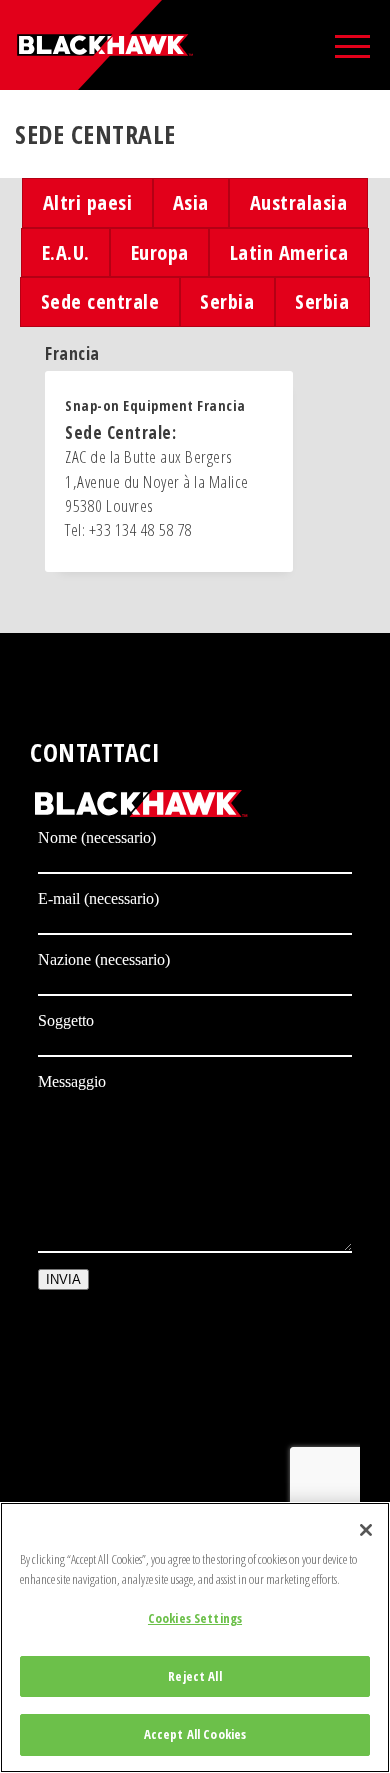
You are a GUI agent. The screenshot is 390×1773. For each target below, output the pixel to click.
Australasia (299, 202)
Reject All (194, 1676)
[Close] (366, 1530)
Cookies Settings (195, 1618)
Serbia (227, 301)
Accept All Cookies (195, 1734)
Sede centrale (100, 301)
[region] (195, 1637)
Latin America (289, 252)
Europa (160, 252)
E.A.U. (66, 252)
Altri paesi (88, 202)
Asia (191, 202)
